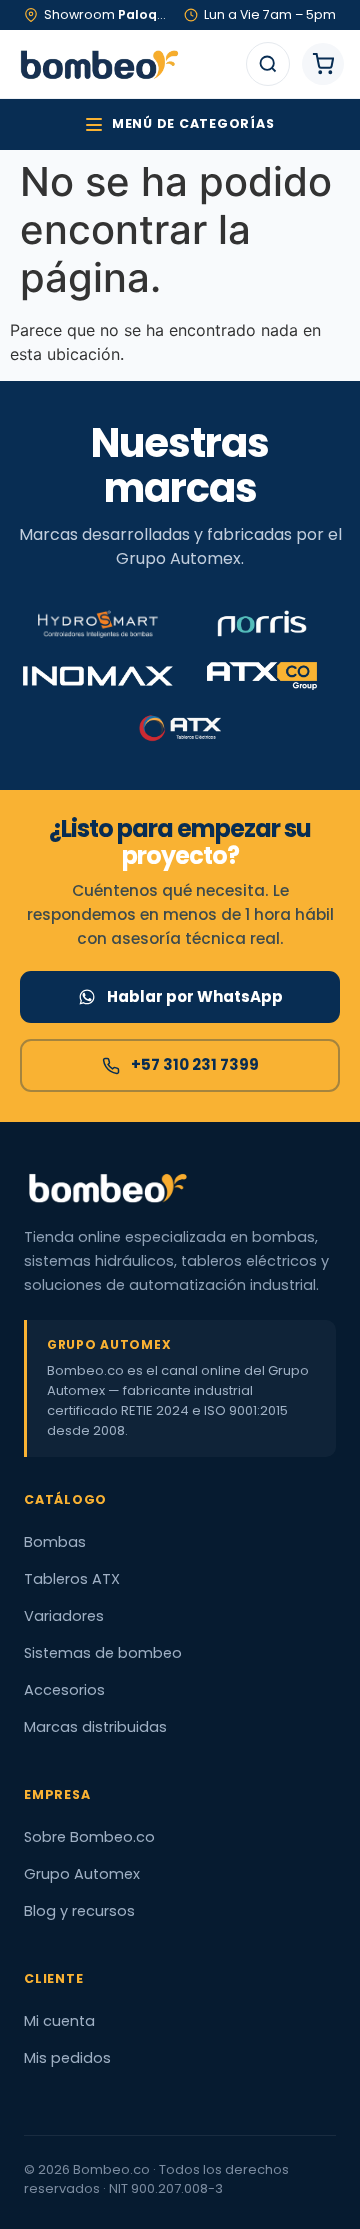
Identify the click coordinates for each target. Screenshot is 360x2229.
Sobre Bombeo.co (89, 1837)
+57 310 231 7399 (195, 1064)
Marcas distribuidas (95, 1727)
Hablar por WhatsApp (195, 996)
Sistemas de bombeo (103, 1653)
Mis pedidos (67, 2058)
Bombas (55, 1542)
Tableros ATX (72, 1579)
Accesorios (64, 1690)
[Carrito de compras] (323, 64)
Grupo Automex (82, 1874)
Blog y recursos (79, 1911)
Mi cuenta (59, 2021)
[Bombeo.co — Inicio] (98, 64)
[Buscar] (268, 64)
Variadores (64, 1616)
